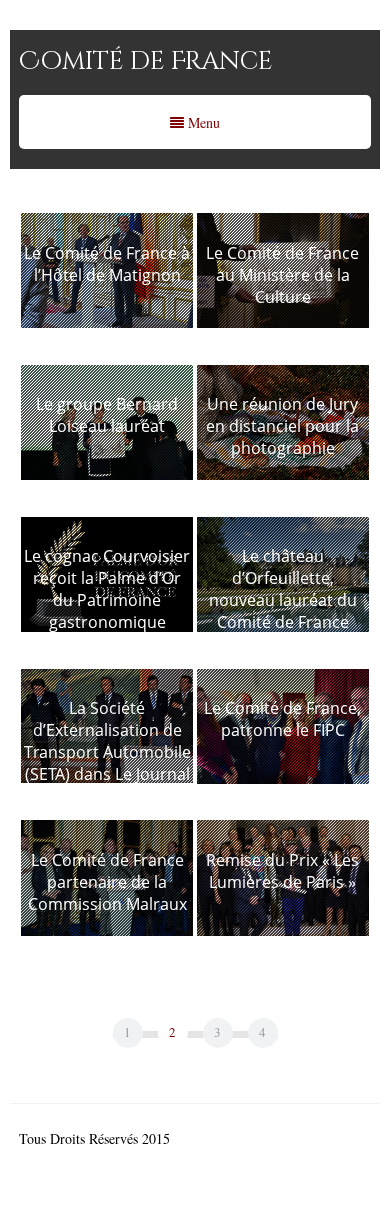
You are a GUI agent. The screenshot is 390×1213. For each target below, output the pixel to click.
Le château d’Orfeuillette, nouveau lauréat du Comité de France (283, 589)
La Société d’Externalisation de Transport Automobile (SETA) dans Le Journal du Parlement (107, 752)
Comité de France (146, 61)
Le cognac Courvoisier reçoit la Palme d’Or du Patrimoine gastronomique (107, 589)
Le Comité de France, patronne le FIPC (282, 719)
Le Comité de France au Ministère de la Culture (282, 275)
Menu (202, 122)
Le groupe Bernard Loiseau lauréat (107, 415)
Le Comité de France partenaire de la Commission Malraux (107, 882)
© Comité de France (231, 1138)
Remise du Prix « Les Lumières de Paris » (282, 871)
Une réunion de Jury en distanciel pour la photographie (282, 426)
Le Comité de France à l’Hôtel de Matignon (107, 264)
